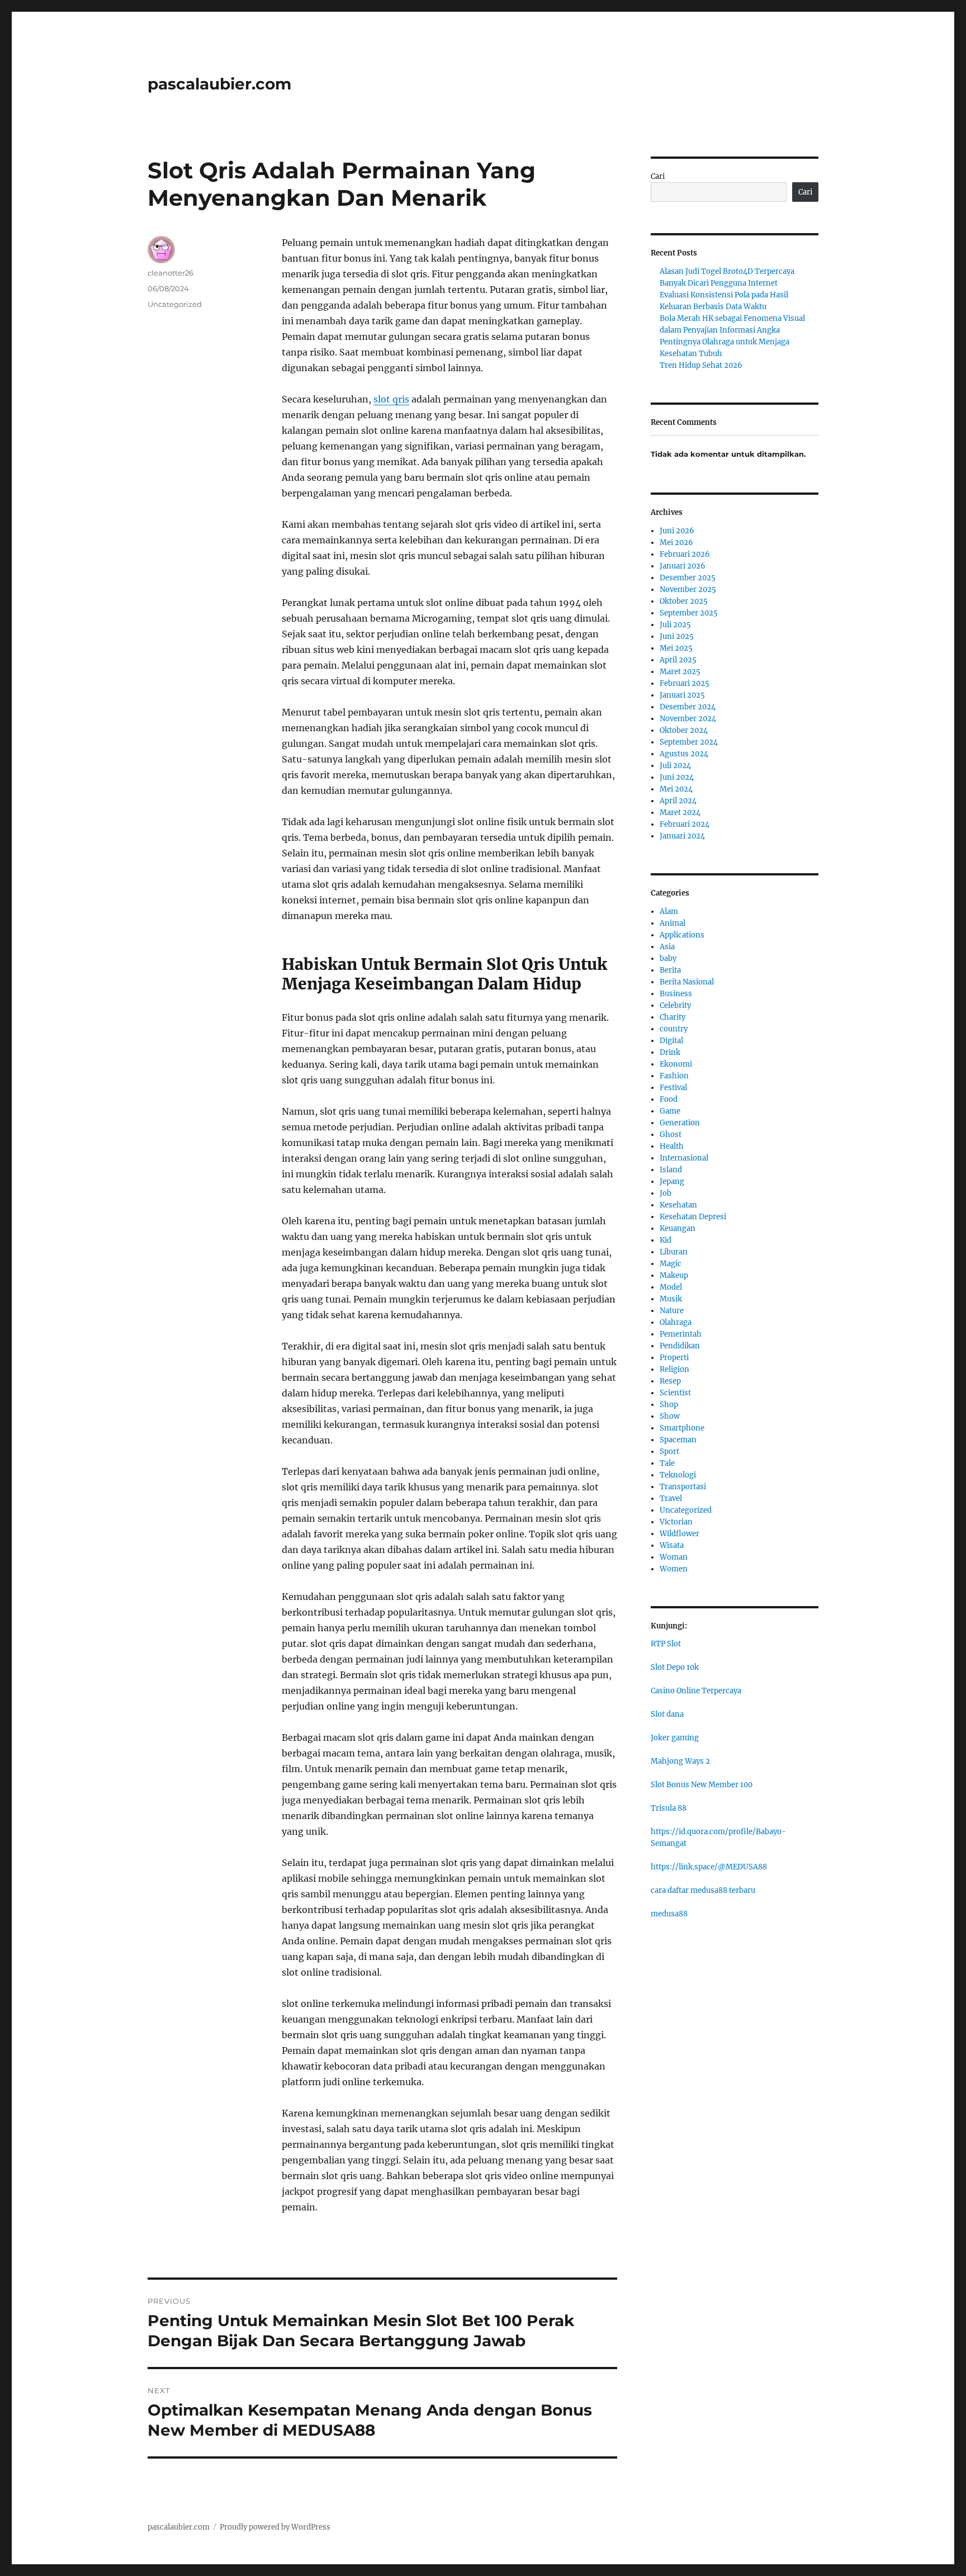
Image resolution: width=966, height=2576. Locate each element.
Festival (673, 1088)
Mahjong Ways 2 (680, 1761)
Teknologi (678, 1475)
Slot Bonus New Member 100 (702, 1785)
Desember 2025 (688, 578)
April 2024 (678, 801)
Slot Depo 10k (675, 1667)
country (674, 1029)
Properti (674, 1358)
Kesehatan (678, 1205)
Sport (669, 1452)
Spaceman (678, 1440)
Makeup (674, 1275)
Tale (667, 1463)
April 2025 (678, 660)
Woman (674, 1557)
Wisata (672, 1545)
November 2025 (688, 589)
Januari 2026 (683, 566)
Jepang (672, 1182)
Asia (667, 947)
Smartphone (682, 1428)
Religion (674, 1369)
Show (670, 1416)
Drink (670, 1052)
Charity (673, 1017)
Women (674, 1569)
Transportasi (683, 1487)
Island (671, 1170)
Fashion (674, 1076)
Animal (673, 923)
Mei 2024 (676, 789)
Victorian (676, 1522)
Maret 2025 (680, 672)
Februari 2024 (685, 824)
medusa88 (669, 1914)
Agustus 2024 (684, 754)
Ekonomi (676, 1064)
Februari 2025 (685, 683)
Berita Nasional (687, 982)
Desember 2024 (688, 707)
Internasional (684, 1158)
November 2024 (688, 719)
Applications (682, 935)
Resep (670, 1381)
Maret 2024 (680, 813)
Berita (670, 970)
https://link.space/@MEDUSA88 (709, 1867)
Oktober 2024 (684, 730)
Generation (680, 1123)
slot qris (391, 399)
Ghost (671, 1135)
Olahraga (676, 1322)
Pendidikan (680, 1346)
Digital (671, 1041)
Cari (658, 176)
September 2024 (689, 742)
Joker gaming (675, 1738)
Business (676, 994)
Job (666, 1193)
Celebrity (675, 1005)
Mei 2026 (676, 543)
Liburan (674, 1252)
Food (669, 1099)
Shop (669, 1405)
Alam (669, 911)
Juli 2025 (675, 625)
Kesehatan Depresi (693, 1217)
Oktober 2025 (684, 601)
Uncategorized (175, 304)
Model (671, 1287)
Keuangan (678, 1228)
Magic (671, 1264)
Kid (666, 1240)
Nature (672, 1311)
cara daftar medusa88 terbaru (703, 1890)
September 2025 (689, 613)
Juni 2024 (677, 777)
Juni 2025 (677, 636)
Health (672, 1146)
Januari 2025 (682, 695)
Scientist (675, 1393)
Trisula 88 (669, 1808)
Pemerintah (681, 1334)
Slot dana (667, 1714)
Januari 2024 (682, 836)
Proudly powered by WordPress (275, 2527)
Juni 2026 (677, 531)
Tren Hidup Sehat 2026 (701, 365)
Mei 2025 (676, 648)
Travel (671, 1498)
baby (668, 958)
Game (670, 1111)
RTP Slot (666, 1644)
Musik (671, 1299)
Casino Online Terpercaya (696, 1691)
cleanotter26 (171, 273)
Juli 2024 (675, 766)
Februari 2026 (685, 554)
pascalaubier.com (219, 84)
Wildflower (679, 1534)
